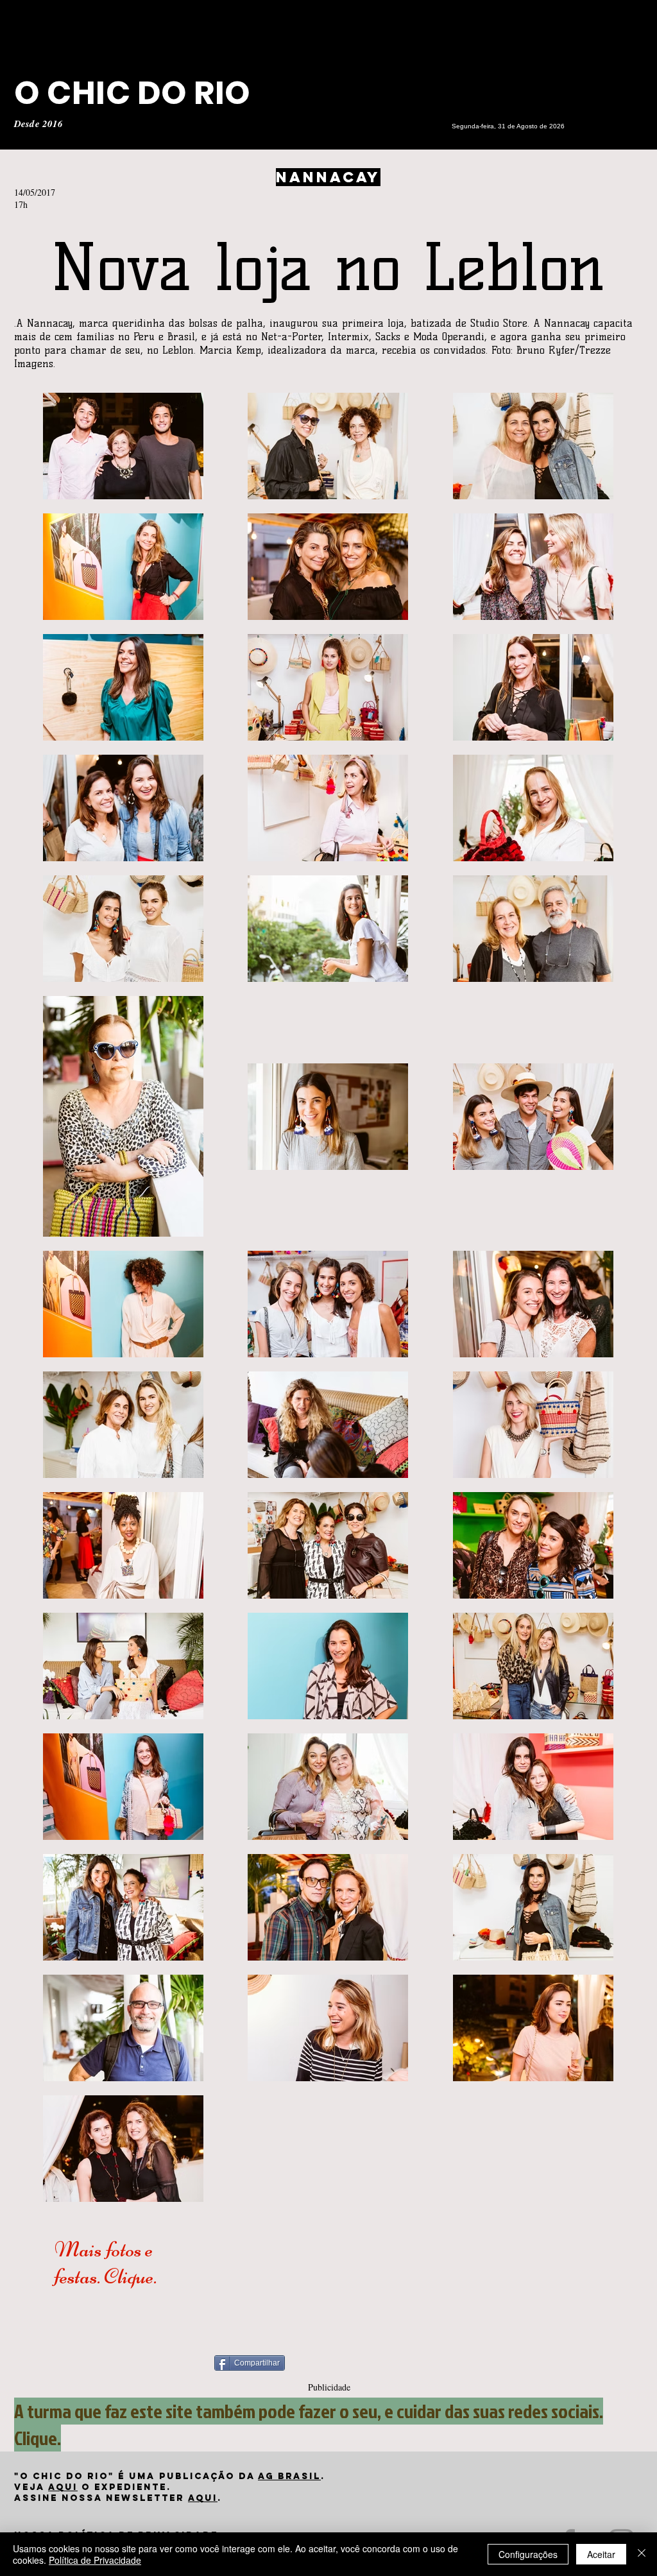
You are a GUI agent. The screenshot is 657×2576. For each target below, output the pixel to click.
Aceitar (601, 2554)
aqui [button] (203, 2498)
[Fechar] (642, 2554)
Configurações (528, 2554)
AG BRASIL (289, 2476)
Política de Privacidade (95, 2560)
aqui (63, 2487)
